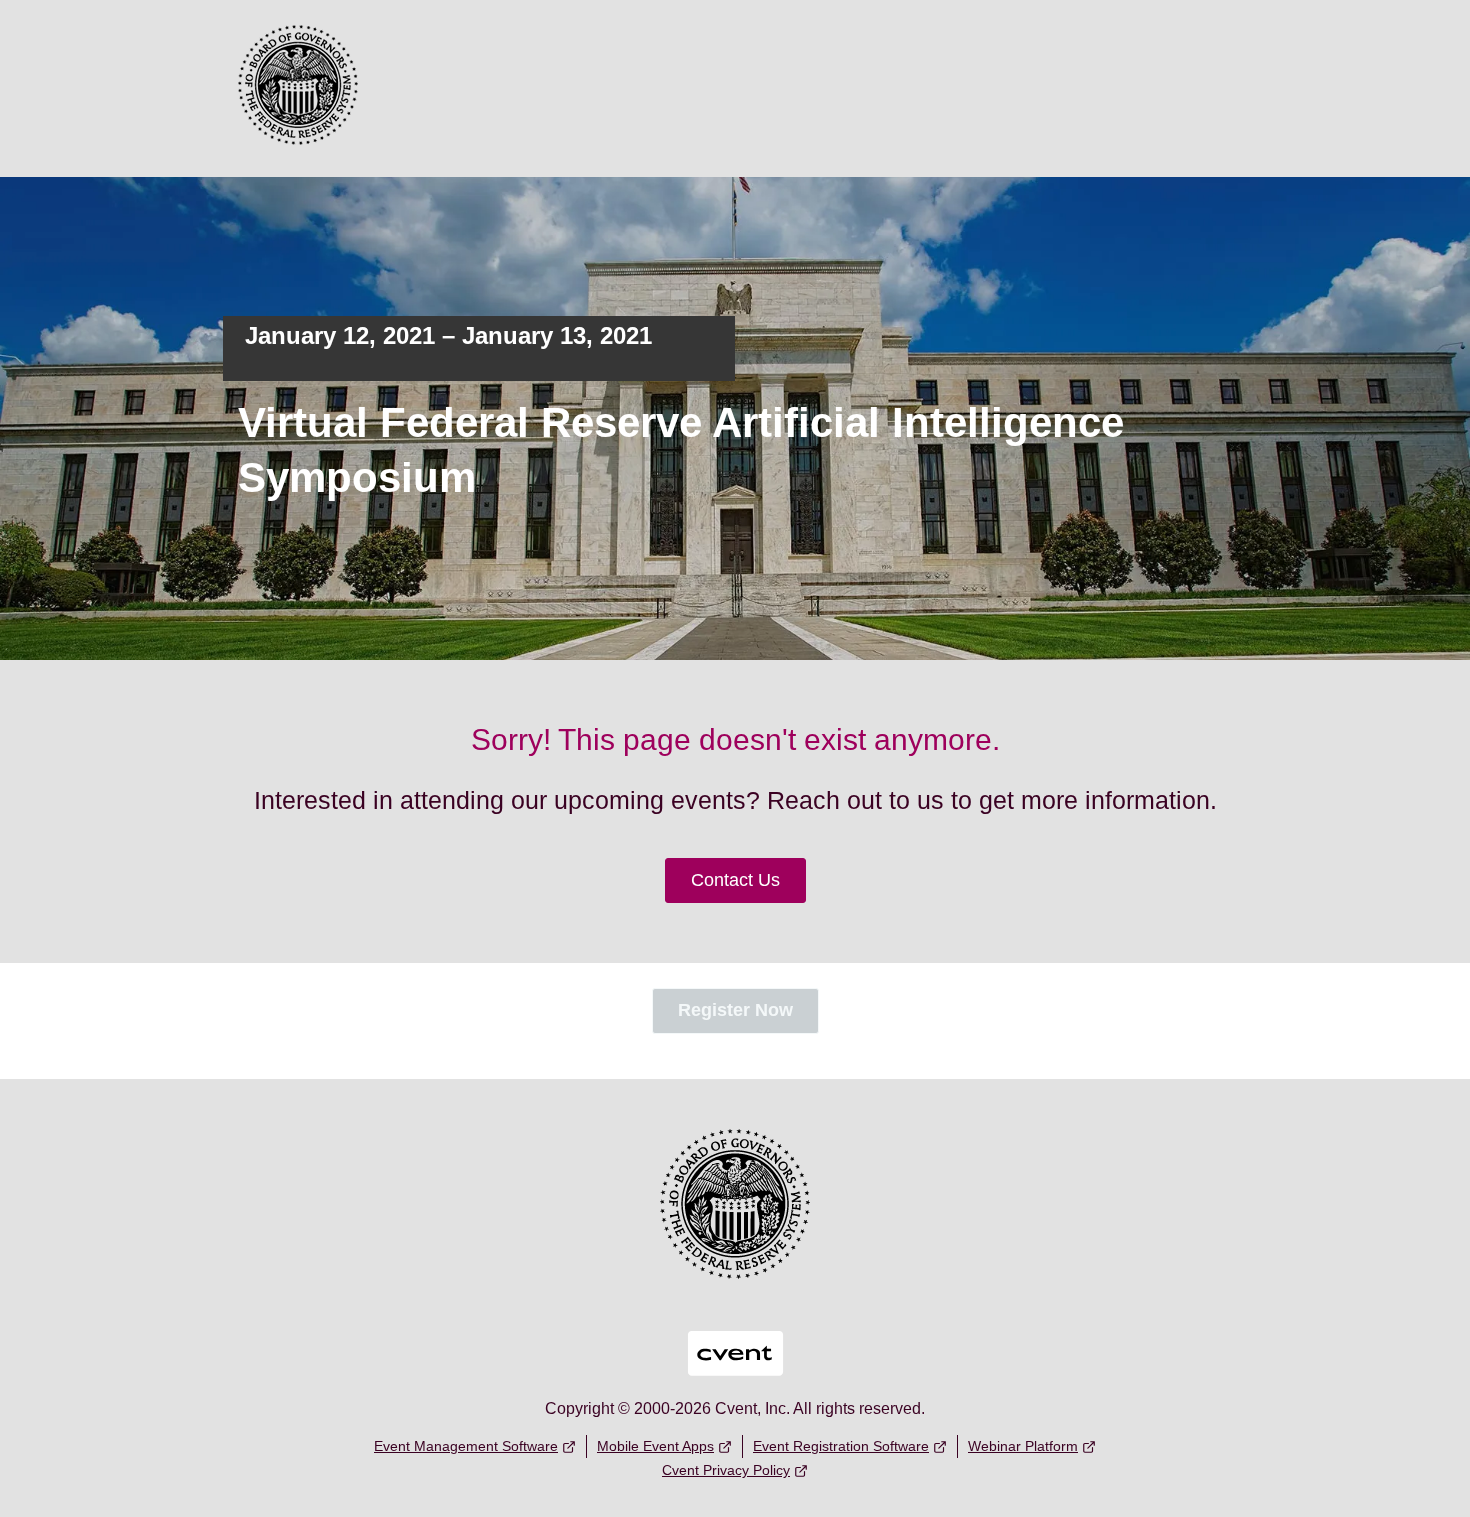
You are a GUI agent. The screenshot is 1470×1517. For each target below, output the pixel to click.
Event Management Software (466, 1446)
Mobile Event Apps (655, 1446)
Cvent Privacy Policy (726, 1470)
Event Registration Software (841, 1446)
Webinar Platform (1023, 1446)
